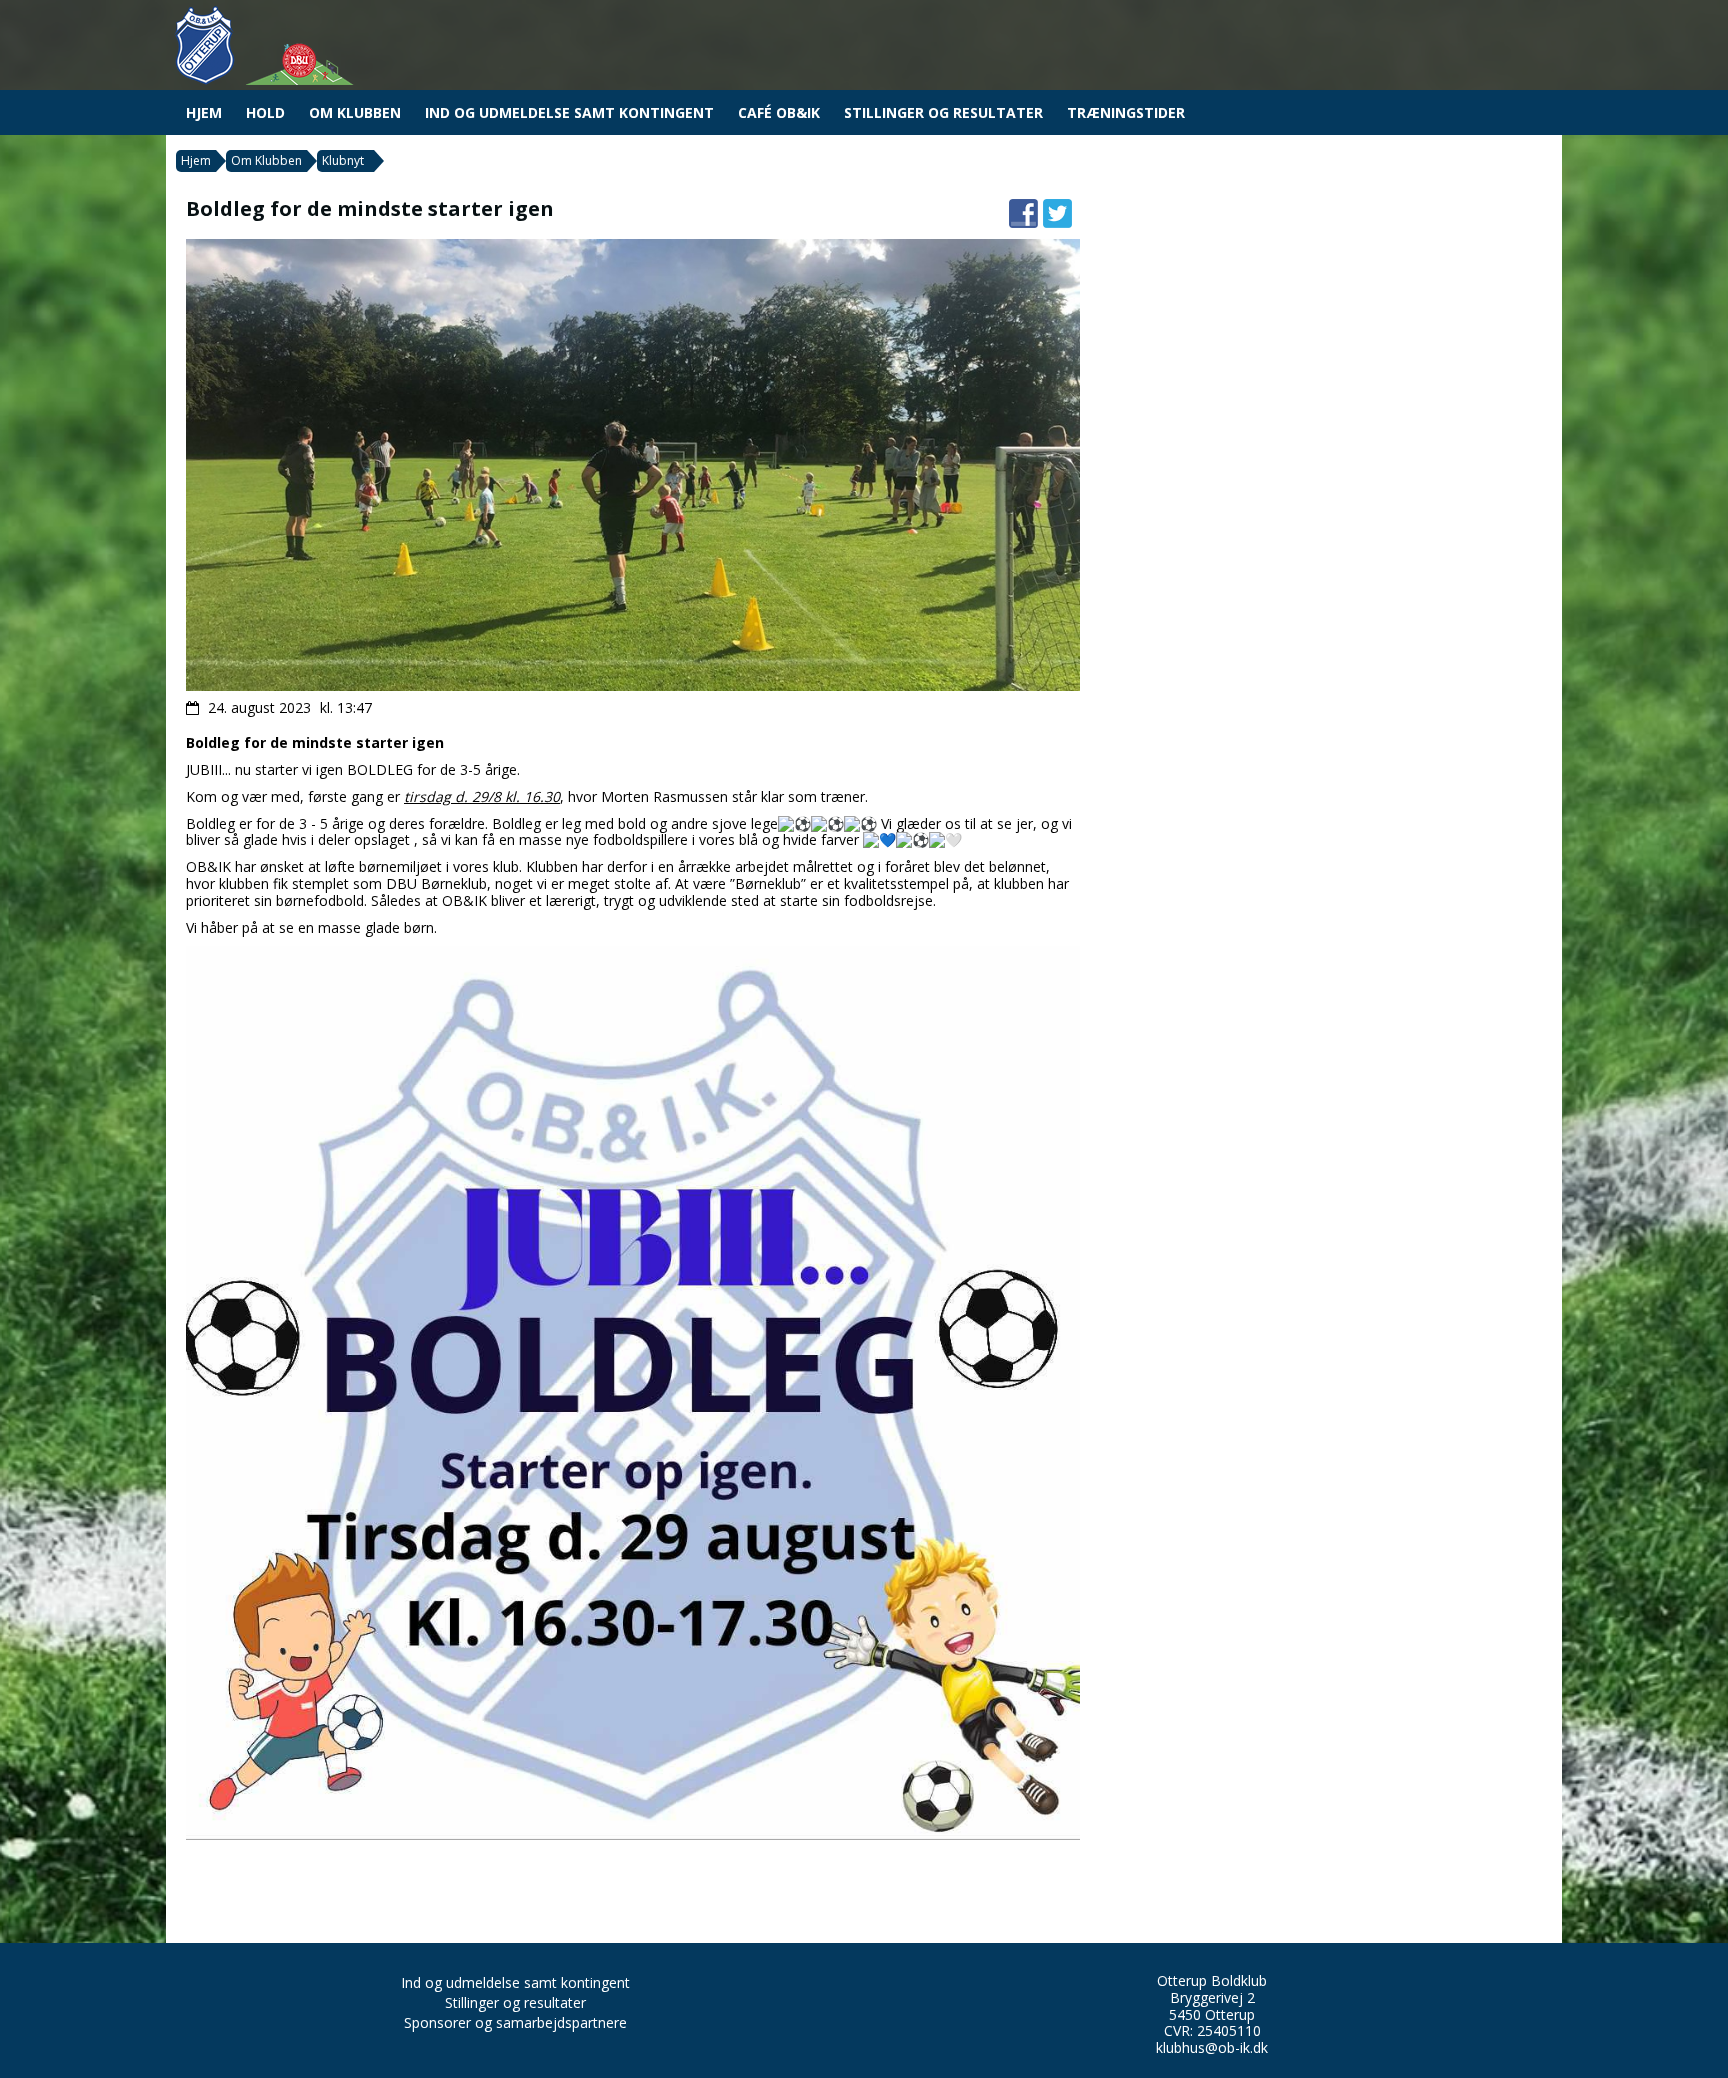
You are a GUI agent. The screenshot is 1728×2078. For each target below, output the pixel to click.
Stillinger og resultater (943, 112)
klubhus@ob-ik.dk (1212, 2047)
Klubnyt (343, 160)
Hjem (204, 112)
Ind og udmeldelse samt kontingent (569, 112)
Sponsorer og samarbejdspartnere (515, 2022)
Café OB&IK (779, 112)
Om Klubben (355, 112)
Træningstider (1126, 112)
